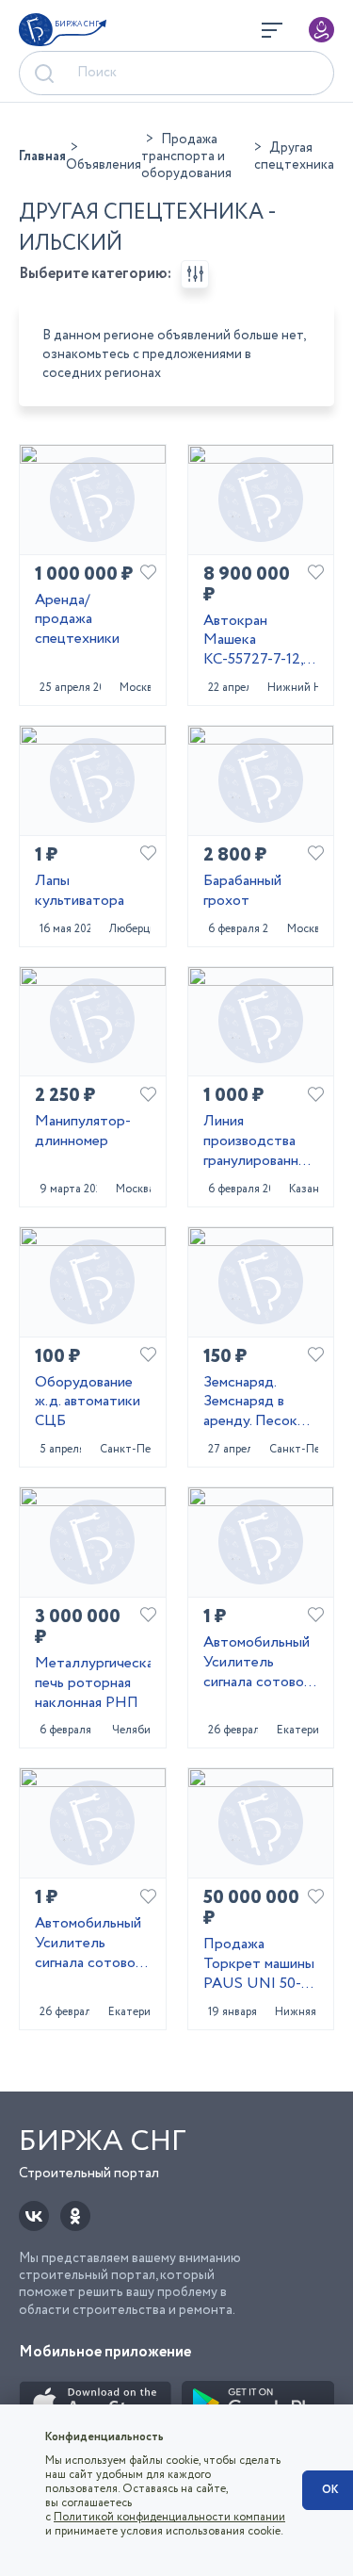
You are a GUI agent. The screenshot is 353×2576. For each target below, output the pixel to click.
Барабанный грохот (242, 892)
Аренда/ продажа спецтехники (77, 620)
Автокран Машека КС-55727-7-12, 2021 (253, 641)
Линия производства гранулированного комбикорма (261, 1141)
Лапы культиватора (80, 892)
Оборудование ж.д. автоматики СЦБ (88, 1403)
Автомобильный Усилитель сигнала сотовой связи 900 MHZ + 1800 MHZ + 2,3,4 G (89, 1944)
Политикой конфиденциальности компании (169, 2517)
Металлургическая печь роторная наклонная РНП (93, 1683)
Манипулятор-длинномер (83, 1132)
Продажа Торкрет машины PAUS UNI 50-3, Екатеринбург (259, 1964)
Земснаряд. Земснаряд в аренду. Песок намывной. (250, 1403)
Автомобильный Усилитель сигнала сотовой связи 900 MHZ (257, 1663)
